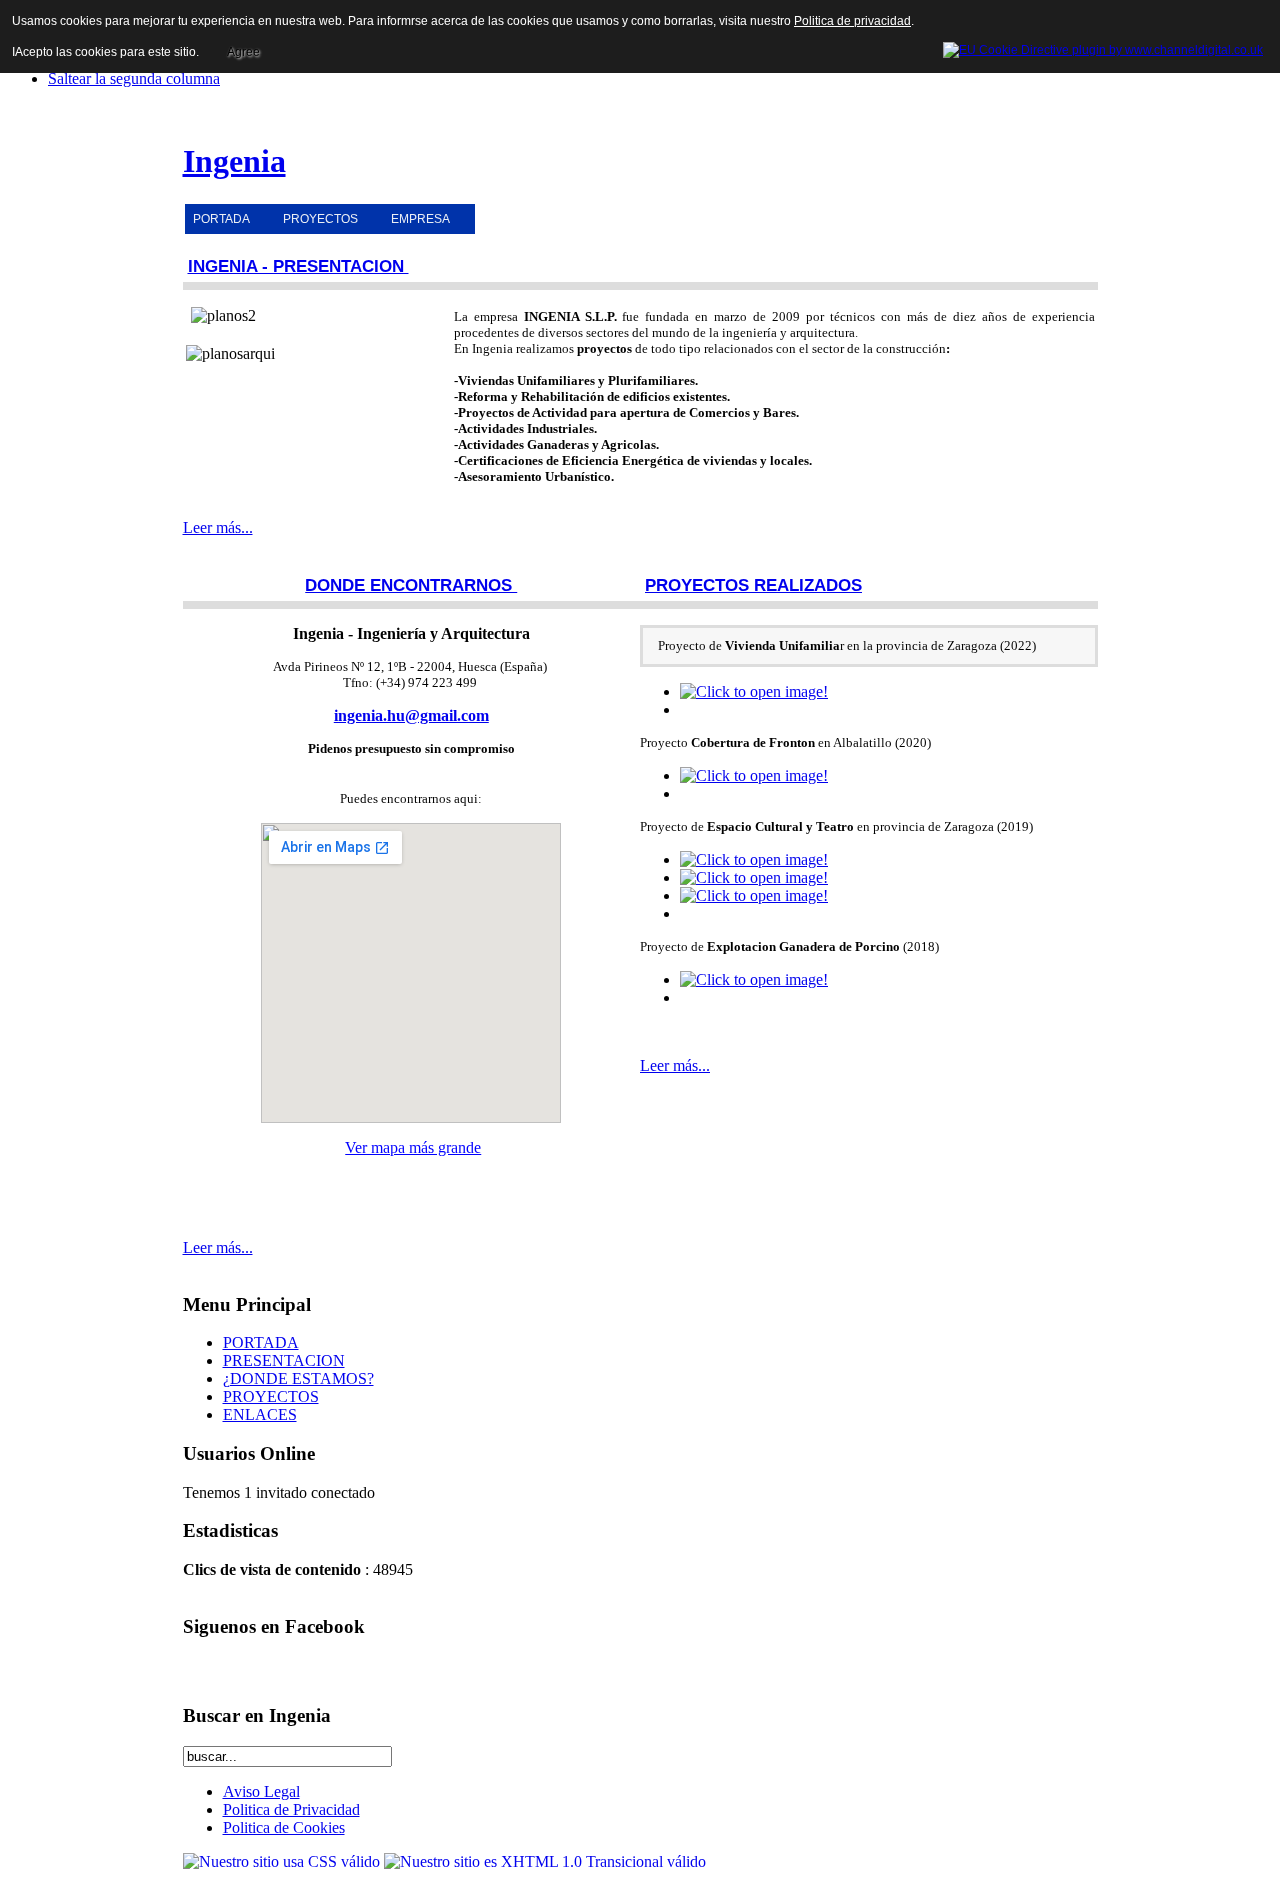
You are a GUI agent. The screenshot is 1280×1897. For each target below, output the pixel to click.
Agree (243, 52)
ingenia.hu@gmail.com (411, 715)
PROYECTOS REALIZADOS (753, 585)
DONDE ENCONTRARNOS (411, 585)
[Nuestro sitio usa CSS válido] (283, 1861)
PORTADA (221, 219)
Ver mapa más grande (413, 1147)
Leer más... (218, 527)
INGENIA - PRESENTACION (298, 266)
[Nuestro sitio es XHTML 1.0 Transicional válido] (545, 1861)
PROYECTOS (320, 219)
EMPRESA (420, 219)
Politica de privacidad (852, 21)
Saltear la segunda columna (134, 78)
